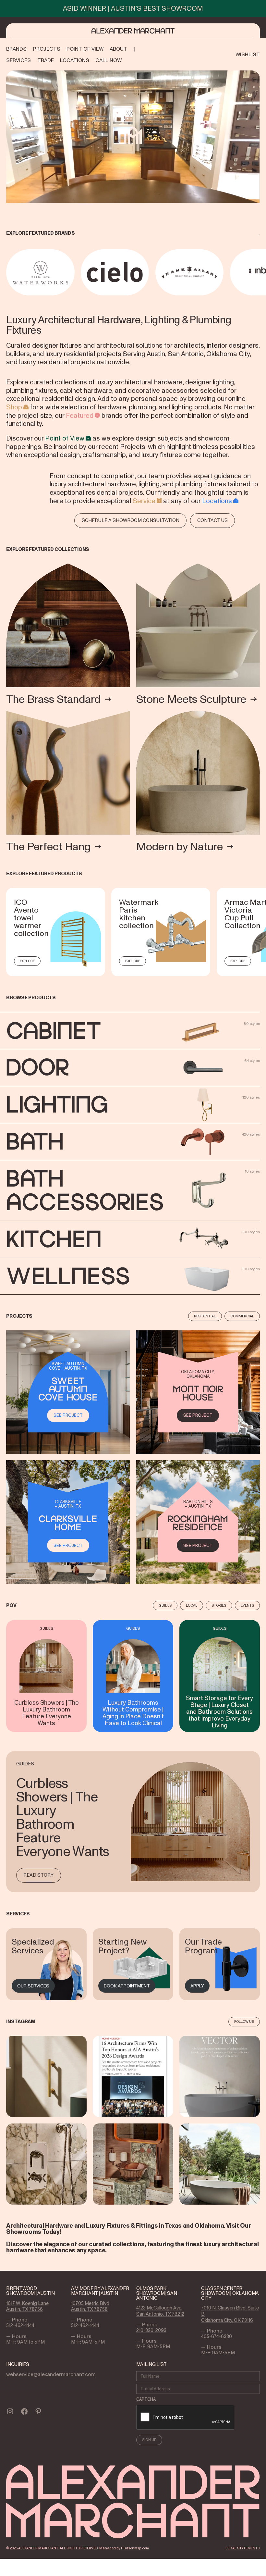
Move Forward (261, 272)
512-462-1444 (20, 2325)
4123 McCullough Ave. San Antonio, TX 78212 (160, 2311)
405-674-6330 (217, 2336)
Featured (80, 416)
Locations (217, 501)
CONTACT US (212, 520)
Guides (165, 1605)
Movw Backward (7, 272)
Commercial (242, 1316)
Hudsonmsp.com (135, 2548)
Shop (14, 407)
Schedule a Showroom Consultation (131, 520)
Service (144, 501)
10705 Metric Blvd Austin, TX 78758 (90, 2306)
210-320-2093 (151, 2330)
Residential (205, 1316)
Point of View (65, 438)
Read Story (38, 1875)
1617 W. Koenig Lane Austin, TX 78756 (27, 2306)
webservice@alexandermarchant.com (51, 2374)
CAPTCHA (146, 2399)
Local (192, 1605)
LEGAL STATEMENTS (243, 2548)
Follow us (244, 2022)
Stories (219, 1605)
